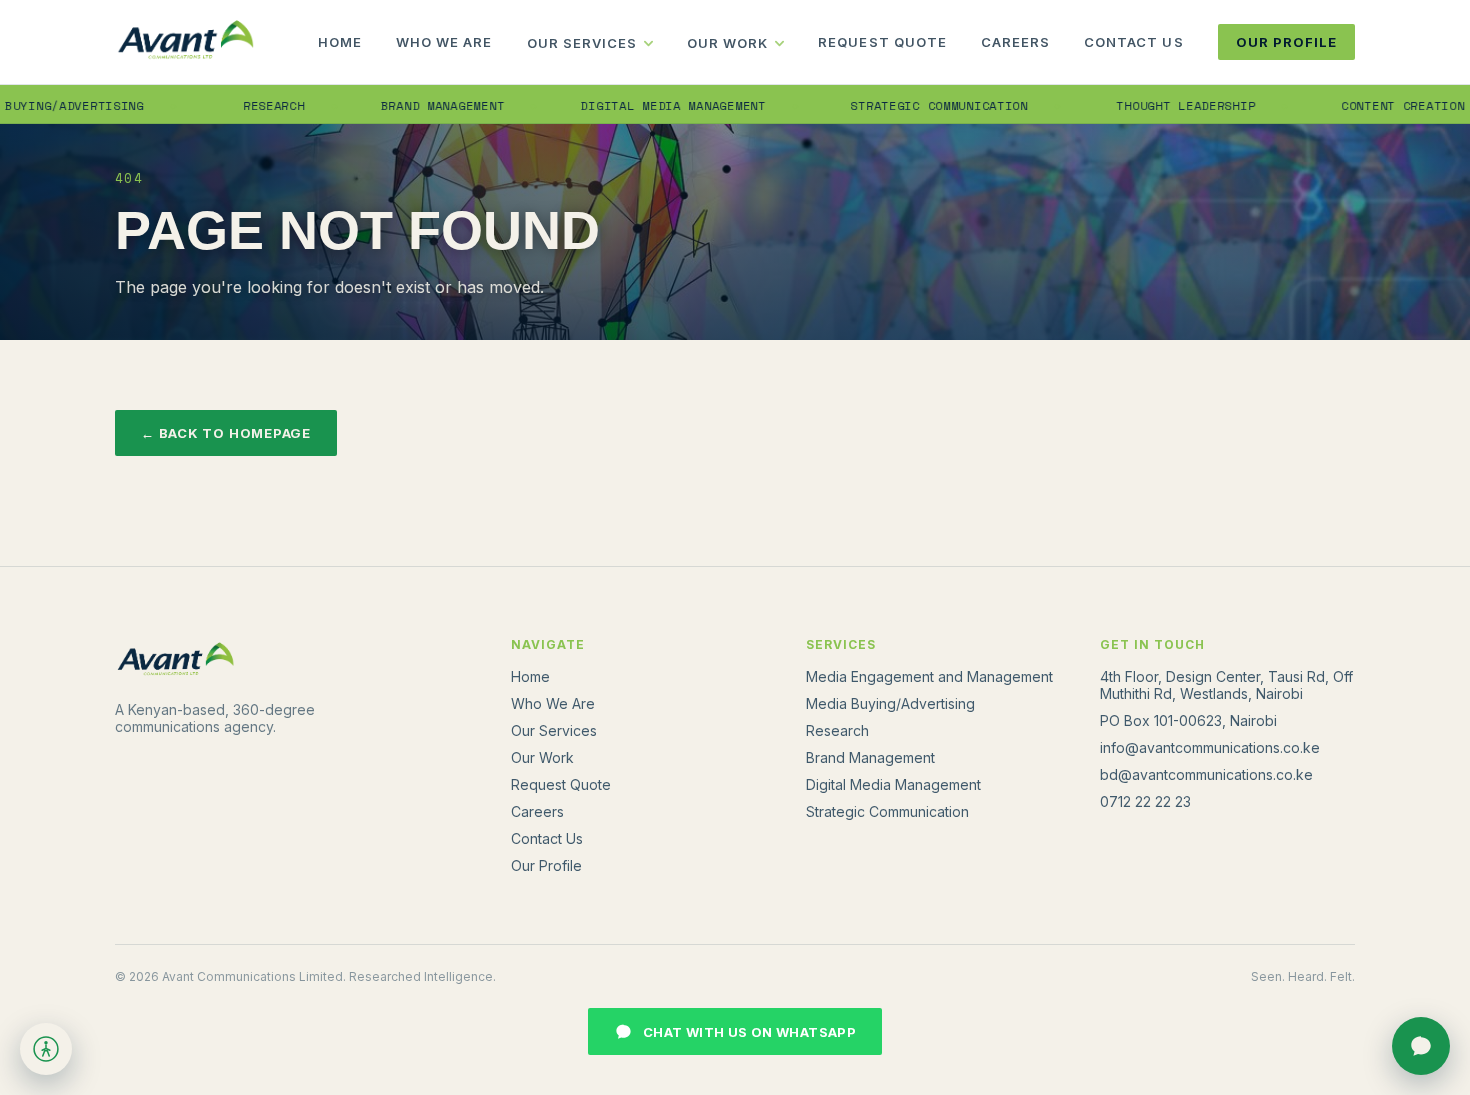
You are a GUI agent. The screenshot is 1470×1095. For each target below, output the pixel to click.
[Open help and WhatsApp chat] (1421, 1046)
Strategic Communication (912, 105)
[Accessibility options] (46, 1049)
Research (247, 105)
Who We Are (444, 42)
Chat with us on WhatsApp (749, 1032)
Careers (1015, 42)
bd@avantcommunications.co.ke (1206, 774)
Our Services (582, 43)
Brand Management (415, 105)
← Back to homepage (226, 433)
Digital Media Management (645, 105)
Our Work (727, 43)
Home (340, 42)
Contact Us (1133, 42)
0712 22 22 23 (1145, 801)
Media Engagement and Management (929, 676)
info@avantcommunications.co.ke (1210, 747)
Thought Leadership (1158, 105)
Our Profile (1286, 42)
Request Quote (882, 42)
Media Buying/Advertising (890, 703)
